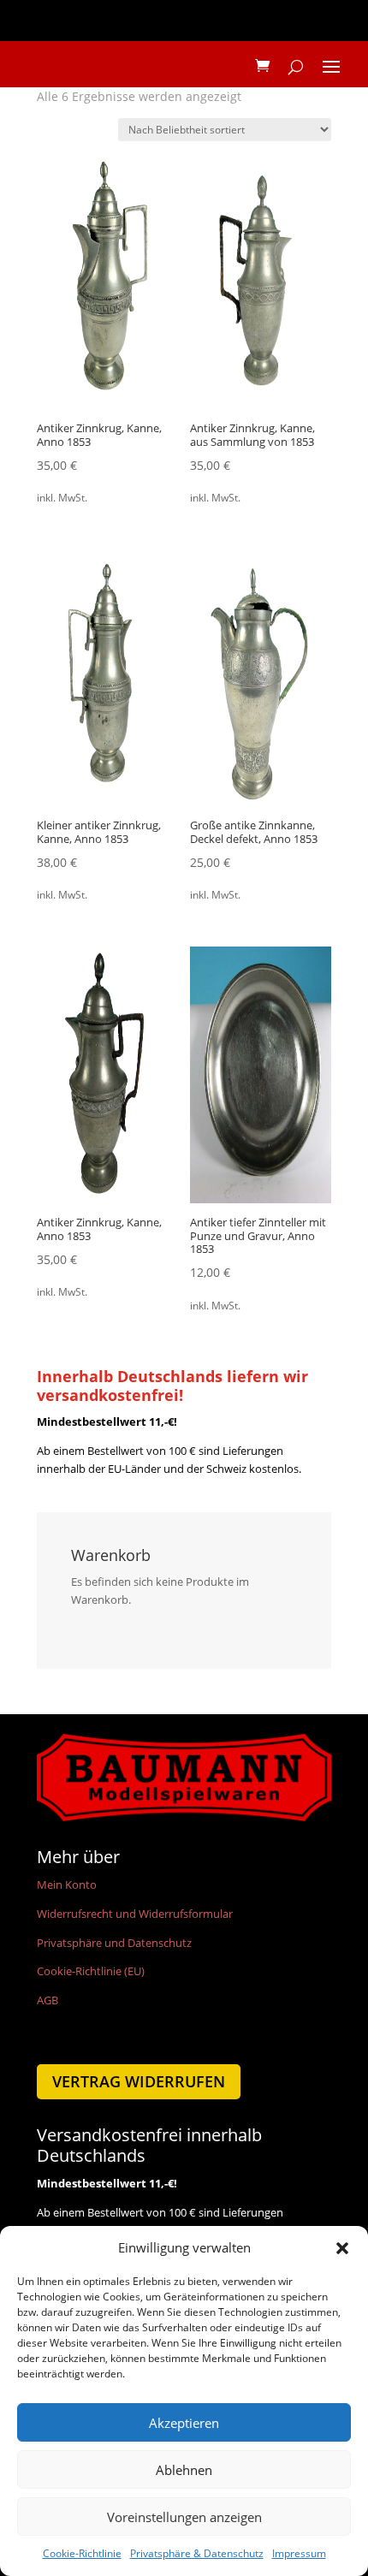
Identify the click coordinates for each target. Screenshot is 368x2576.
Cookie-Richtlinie (82, 2553)
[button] (342, 2248)
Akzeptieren (184, 2423)
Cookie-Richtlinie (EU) (91, 1971)
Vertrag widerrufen (139, 2081)
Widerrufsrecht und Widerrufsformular (135, 1914)
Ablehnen (184, 2470)
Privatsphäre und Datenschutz (114, 1943)
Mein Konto (67, 1885)
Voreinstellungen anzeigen (184, 2517)
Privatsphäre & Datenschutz (197, 2553)
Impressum (299, 2553)
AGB (47, 2000)
